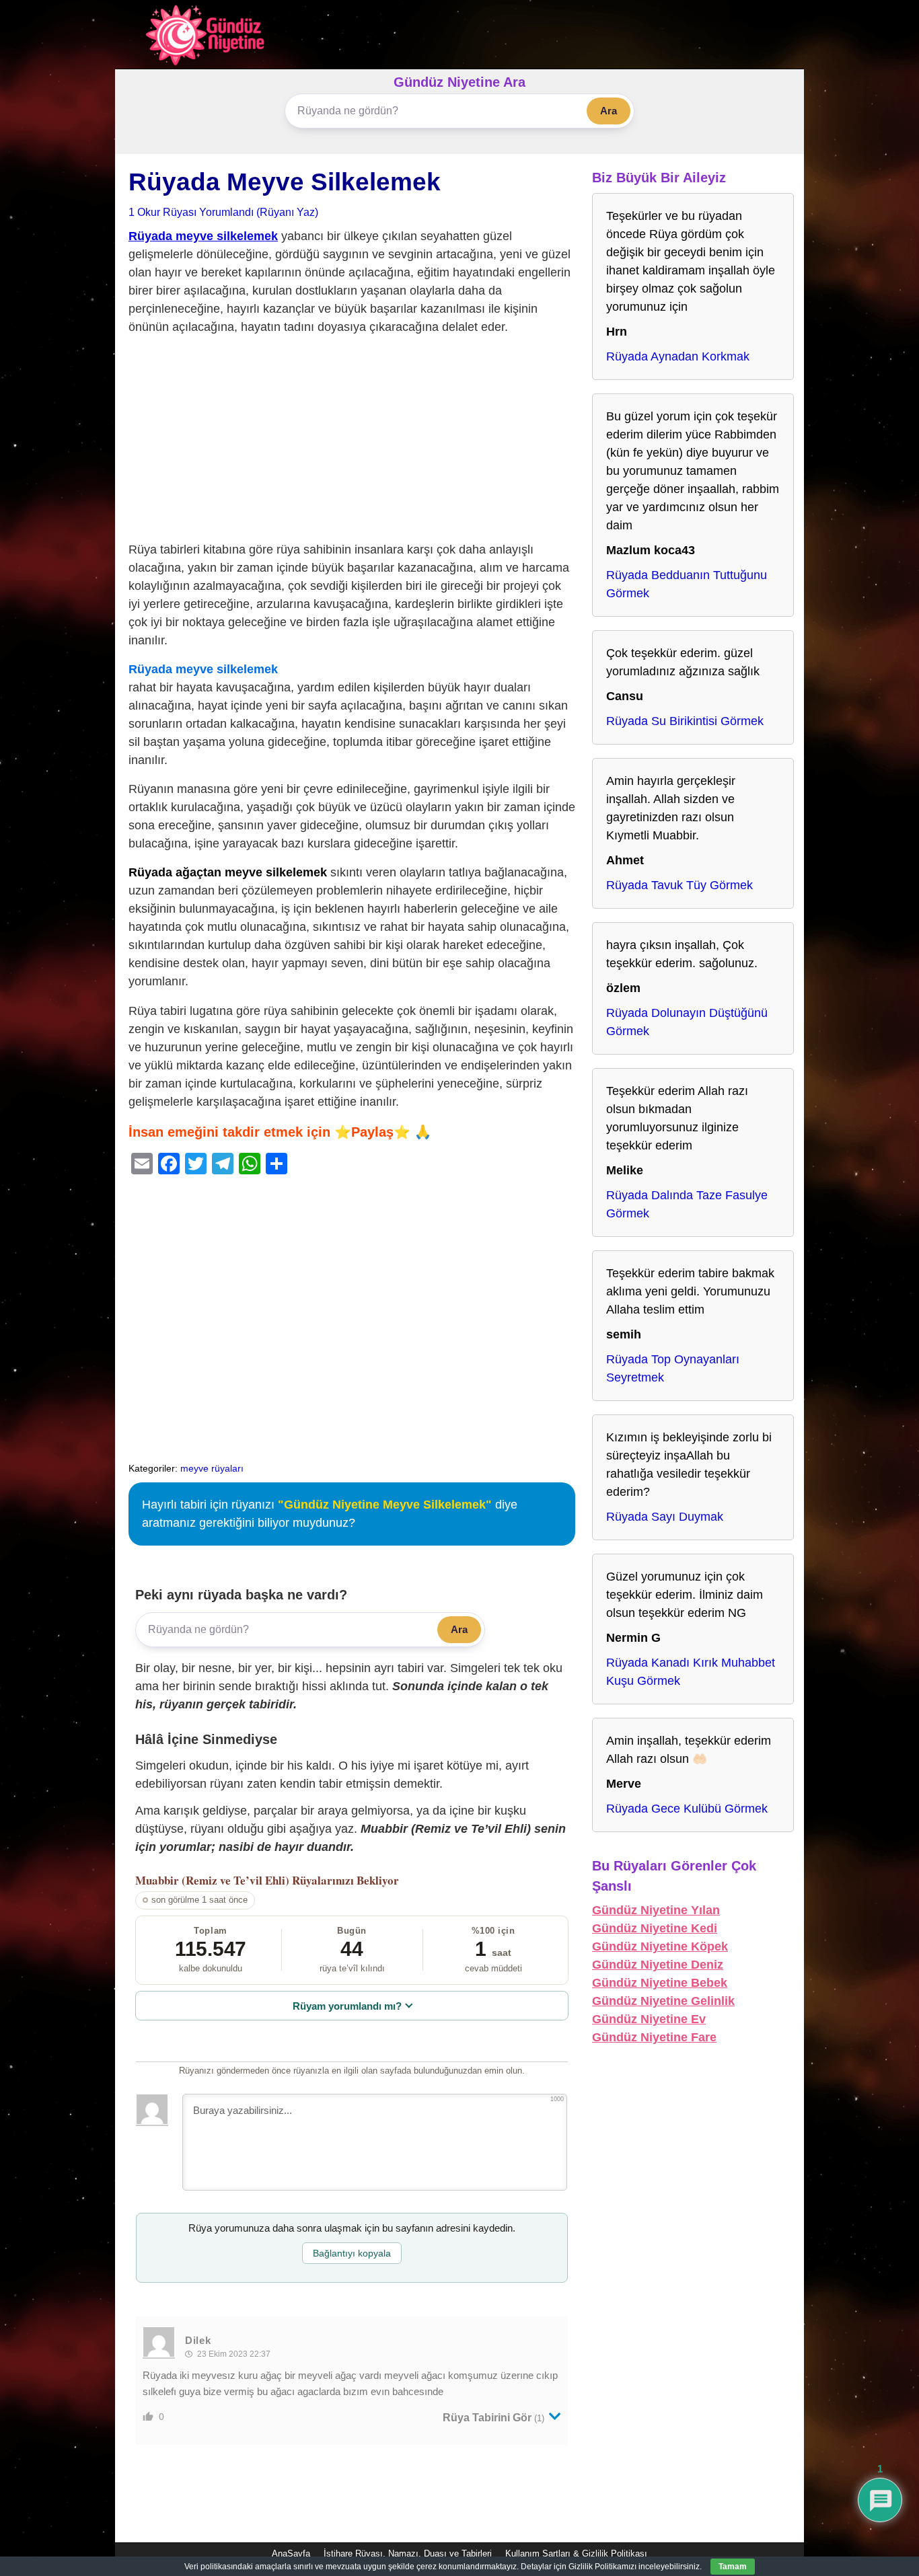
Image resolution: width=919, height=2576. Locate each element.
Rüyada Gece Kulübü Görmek (687, 1809)
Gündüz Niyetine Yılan (656, 1910)
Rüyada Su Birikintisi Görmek (685, 721)
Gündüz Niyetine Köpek (660, 1946)
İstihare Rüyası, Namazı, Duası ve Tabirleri (408, 2553)
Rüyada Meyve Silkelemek (285, 182)
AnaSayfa (291, 2553)
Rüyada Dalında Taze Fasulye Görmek (687, 1204)
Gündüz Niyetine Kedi (655, 1928)
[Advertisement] (352, 441)
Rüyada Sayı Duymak (665, 1517)
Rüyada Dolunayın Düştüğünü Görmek (687, 1022)
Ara (609, 111)
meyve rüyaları (212, 1468)
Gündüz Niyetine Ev (649, 2019)
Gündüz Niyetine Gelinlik (663, 2001)
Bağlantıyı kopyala (352, 2253)
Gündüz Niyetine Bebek (660, 1983)
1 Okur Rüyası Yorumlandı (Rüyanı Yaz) (223, 212)
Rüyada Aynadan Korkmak (678, 356)
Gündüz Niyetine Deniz (658, 1965)
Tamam (733, 2567)
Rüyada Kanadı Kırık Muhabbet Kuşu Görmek (691, 1672)
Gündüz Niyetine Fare (654, 2037)
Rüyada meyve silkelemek (203, 236)
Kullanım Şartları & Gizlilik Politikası (576, 2553)
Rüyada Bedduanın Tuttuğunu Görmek (687, 584)
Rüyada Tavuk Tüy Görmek (679, 885)
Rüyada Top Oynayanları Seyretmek (673, 1368)
